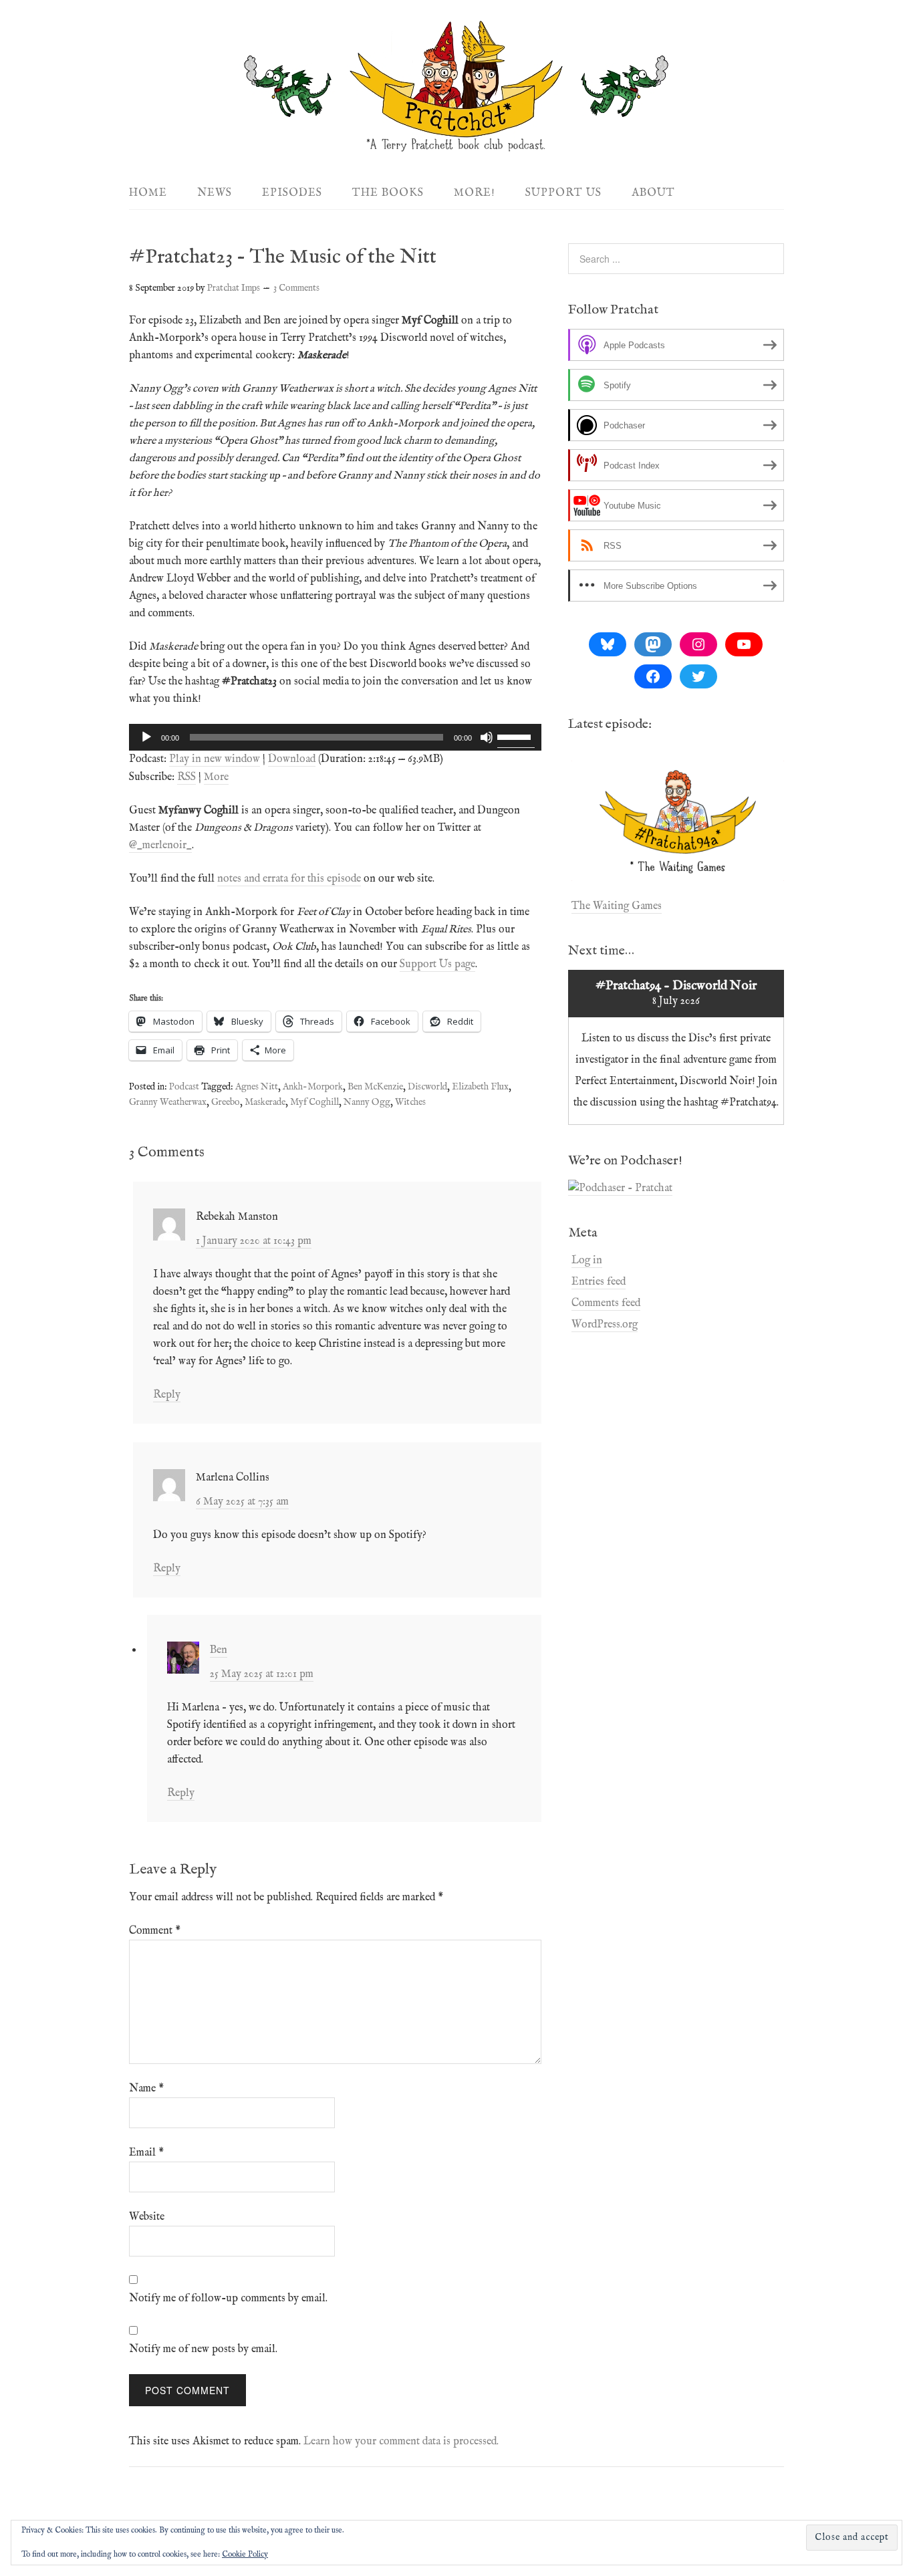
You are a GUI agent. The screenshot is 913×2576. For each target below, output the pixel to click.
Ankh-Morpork (313, 1087)
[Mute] (487, 737)
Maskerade (265, 1102)
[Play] (146, 737)
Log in (587, 1261)
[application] (335, 737)
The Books (388, 193)
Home (148, 193)
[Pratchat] (456, 145)
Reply (167, 1395)
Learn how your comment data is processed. (401, 2442)
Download (292, 759)
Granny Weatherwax (168, 1102)
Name (146, 2089)
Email (146, 2153)
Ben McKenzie (375, 1087)
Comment (155, 1931)
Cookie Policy (245, 2554)
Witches (410, 1102)
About (653, 193)
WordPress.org (605, 1325)
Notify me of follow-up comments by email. (228, 2299)
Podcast (184, 1087)
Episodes (292, 193)
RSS (186, 777)
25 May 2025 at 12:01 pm (262, 1674)
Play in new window (215, 759)
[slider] (516, 736)
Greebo (226, 1102)
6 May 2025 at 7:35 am (242, 1502)
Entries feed (599, 1282)
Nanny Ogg (367, 1102)
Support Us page (437, 964)
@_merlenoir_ (160, 846)
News (215, 193)
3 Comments (296, 288)
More (216, 777)
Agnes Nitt (257, 1087)
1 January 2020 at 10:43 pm (254, 1241)
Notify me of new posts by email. (203, 2349)
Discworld (427, 1087)
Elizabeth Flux (480, 1087)
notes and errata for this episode (289, 879)
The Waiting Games (617, 906)
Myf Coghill (314, 1102)
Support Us (563, 193)
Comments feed (606, 1303)
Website (147, 2217)
